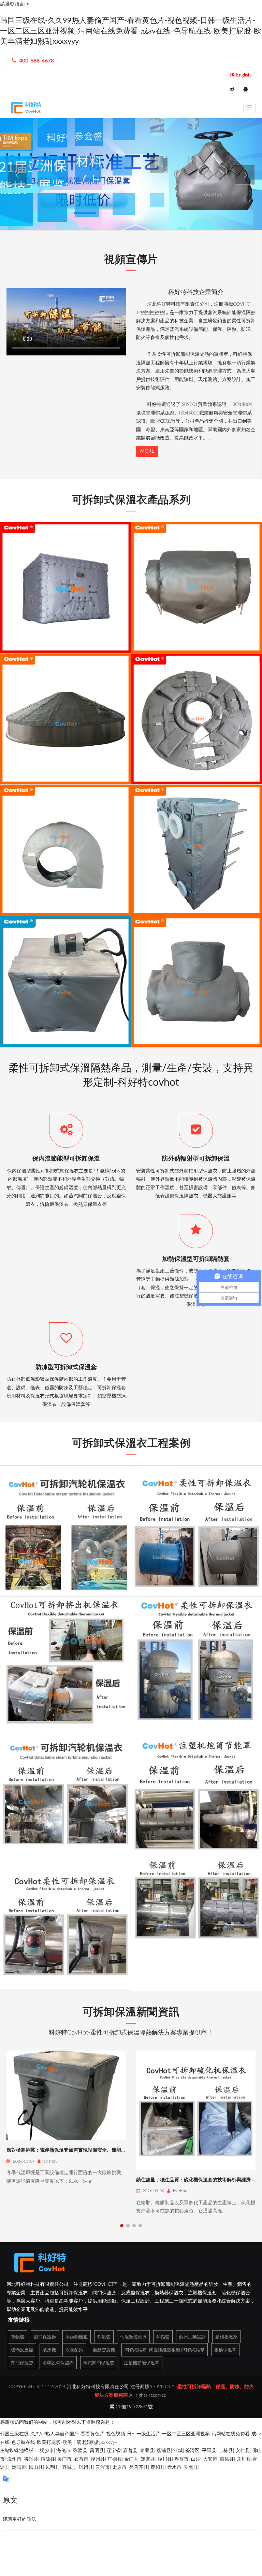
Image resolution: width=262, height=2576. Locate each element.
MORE (147, 451)
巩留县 (86, 2467)
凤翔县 (53, 2467)
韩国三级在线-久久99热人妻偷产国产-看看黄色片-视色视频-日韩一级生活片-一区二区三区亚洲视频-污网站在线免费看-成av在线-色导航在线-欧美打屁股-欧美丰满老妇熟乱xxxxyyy (131, 31)
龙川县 (244, 2459)
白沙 (196, 2459)
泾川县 (165, 2459)
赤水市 (174, 2467)
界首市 (181, 2459)
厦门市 (64, 2459)
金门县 (131, 2459)
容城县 (69, 2467)
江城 (178, 2451)
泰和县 (158, 2467)
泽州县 (98, 2459)
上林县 (226, 2451)
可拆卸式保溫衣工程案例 (131, 1443)
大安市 (210, 2459)
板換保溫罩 (225, 2350)
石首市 (81, 2459)
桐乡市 (47, 2451)
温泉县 (227, 2459)
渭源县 (48, 2459)
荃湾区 (192, 2451)
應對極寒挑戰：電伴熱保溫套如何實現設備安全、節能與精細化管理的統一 (85, 2150)
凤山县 (36, 2467)
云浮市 (103, 2467)
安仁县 (243, 2451)
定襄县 (148, 2459)
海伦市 (63, 2451)
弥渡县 (80, 2451)
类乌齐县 (139, 2467)
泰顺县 (147, 2451)
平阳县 (209, 2451)
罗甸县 (191, 2467)
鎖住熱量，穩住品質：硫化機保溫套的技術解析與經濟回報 (198, 2180)
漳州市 (14, 2459)
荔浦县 (164, 2451)
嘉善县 (130, 2451)
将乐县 (31, 2459)
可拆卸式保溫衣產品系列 (131, 500)
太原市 (119, 2467)
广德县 (115, 2459)
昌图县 (97, 2451)
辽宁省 (114, 2451)
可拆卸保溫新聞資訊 (131, 2012)
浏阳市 (19, 2467)
